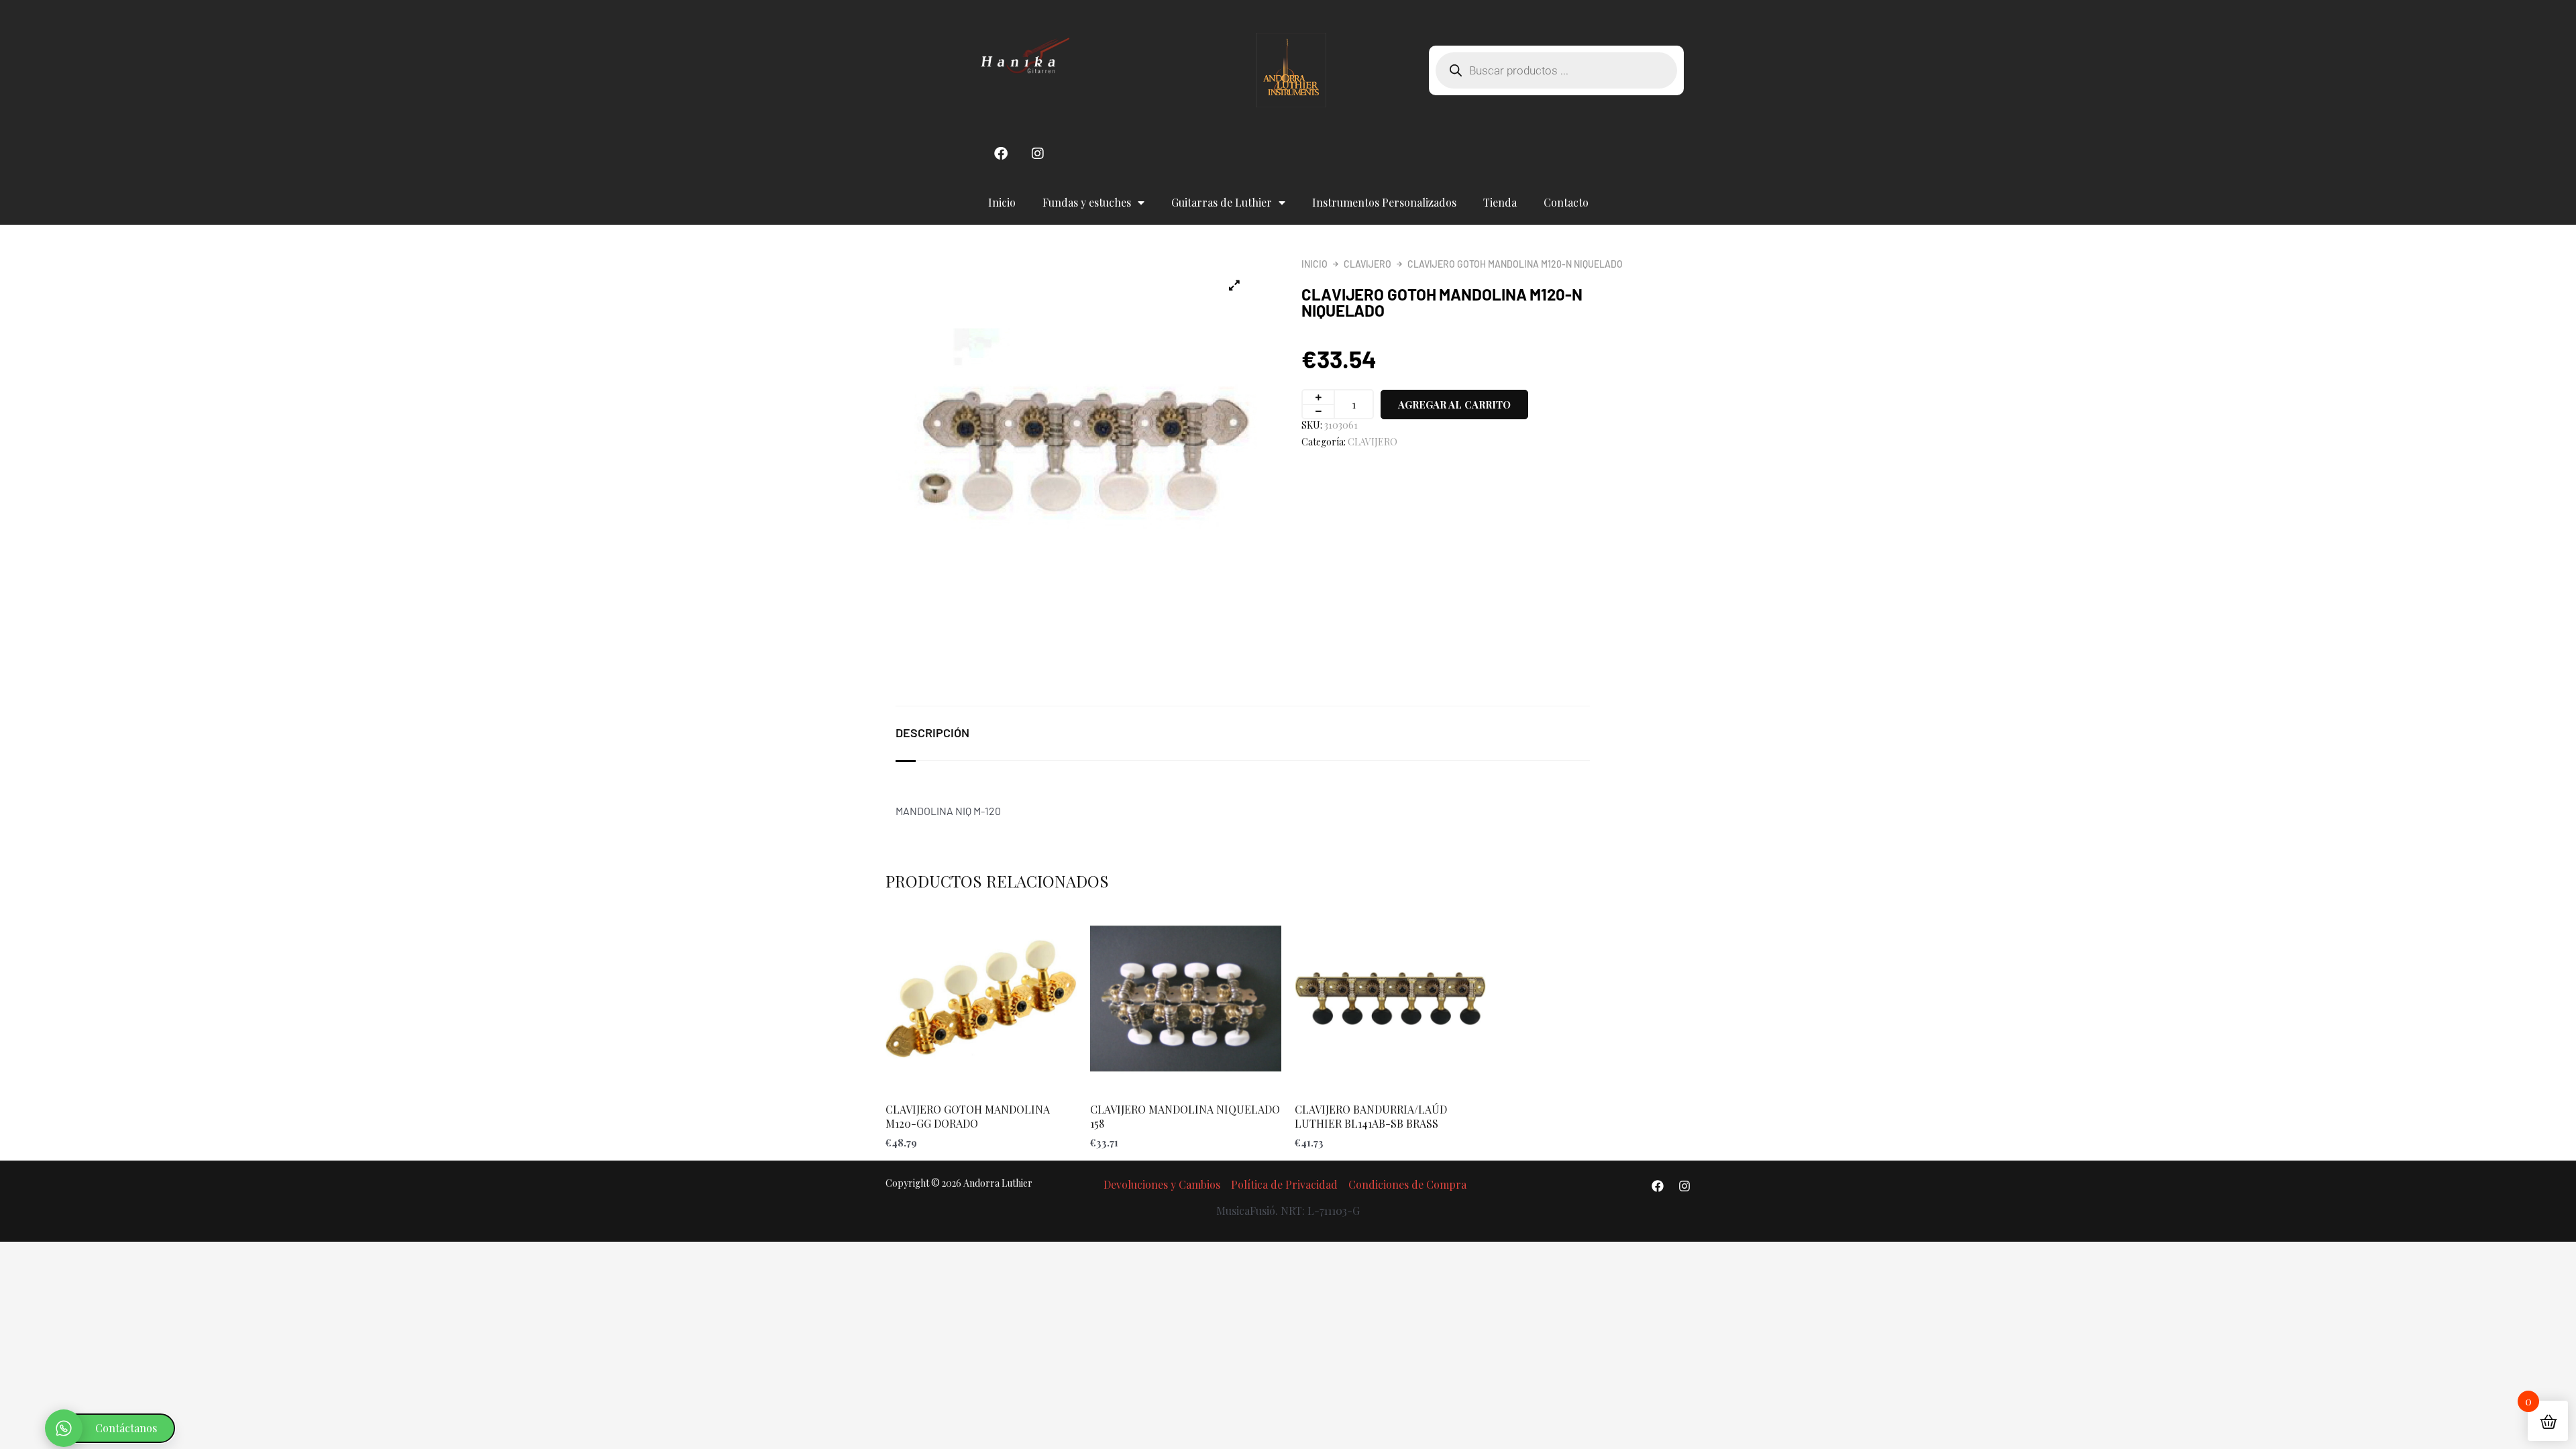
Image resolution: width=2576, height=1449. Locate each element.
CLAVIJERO (1367, 264)
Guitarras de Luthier (1222, 202)
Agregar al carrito (1454, 405)
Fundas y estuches (1087, 202)
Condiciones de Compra (1407, 1184)
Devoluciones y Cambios (1162, 1184)
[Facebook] (1658, 1186)
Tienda (1500, 202)
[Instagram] (1684, 1186)
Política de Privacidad (1284, 1184)
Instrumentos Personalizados (1384, 202)
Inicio (1002, 202)
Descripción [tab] (932, 733)
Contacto (1566, 202)
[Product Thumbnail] (1234, 285)
